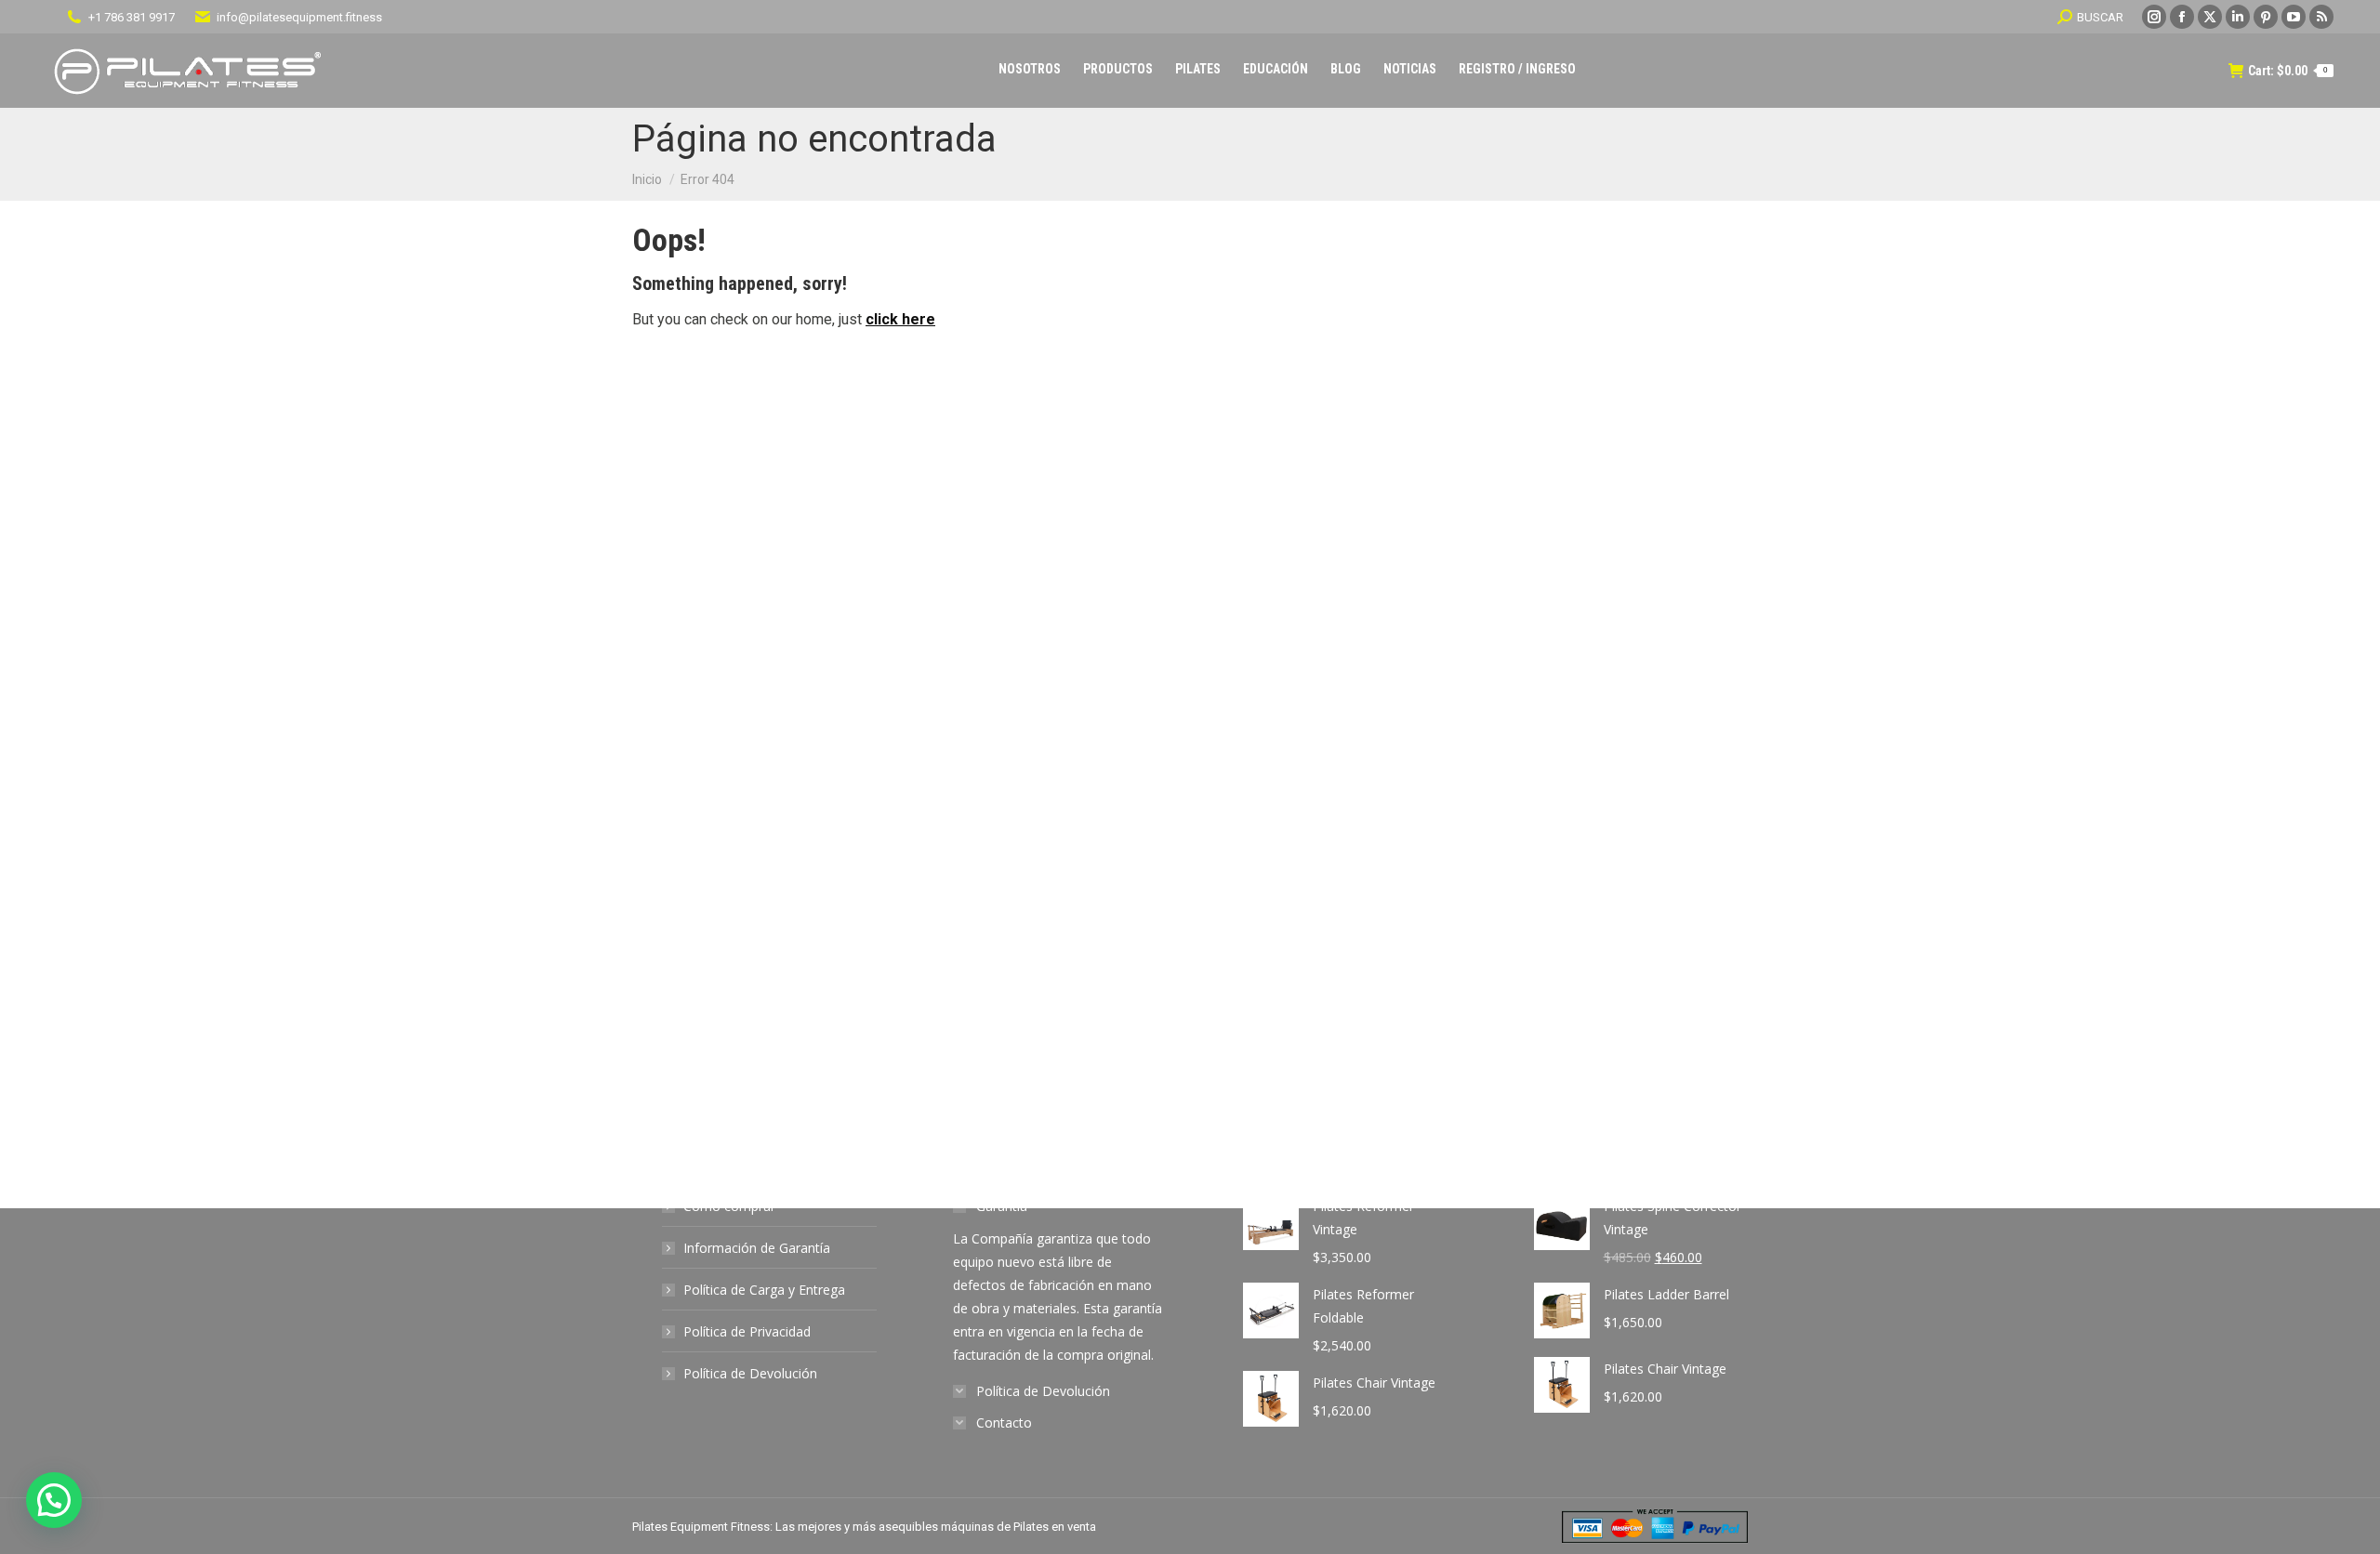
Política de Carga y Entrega (764, 1290)
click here (900, 319)
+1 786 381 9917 (132, 17)
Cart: (2287, 71)
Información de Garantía (757, 1248)
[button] (54, 1500)
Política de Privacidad (747, 1331)
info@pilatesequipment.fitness (299, 17)
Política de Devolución (750, 1373)
